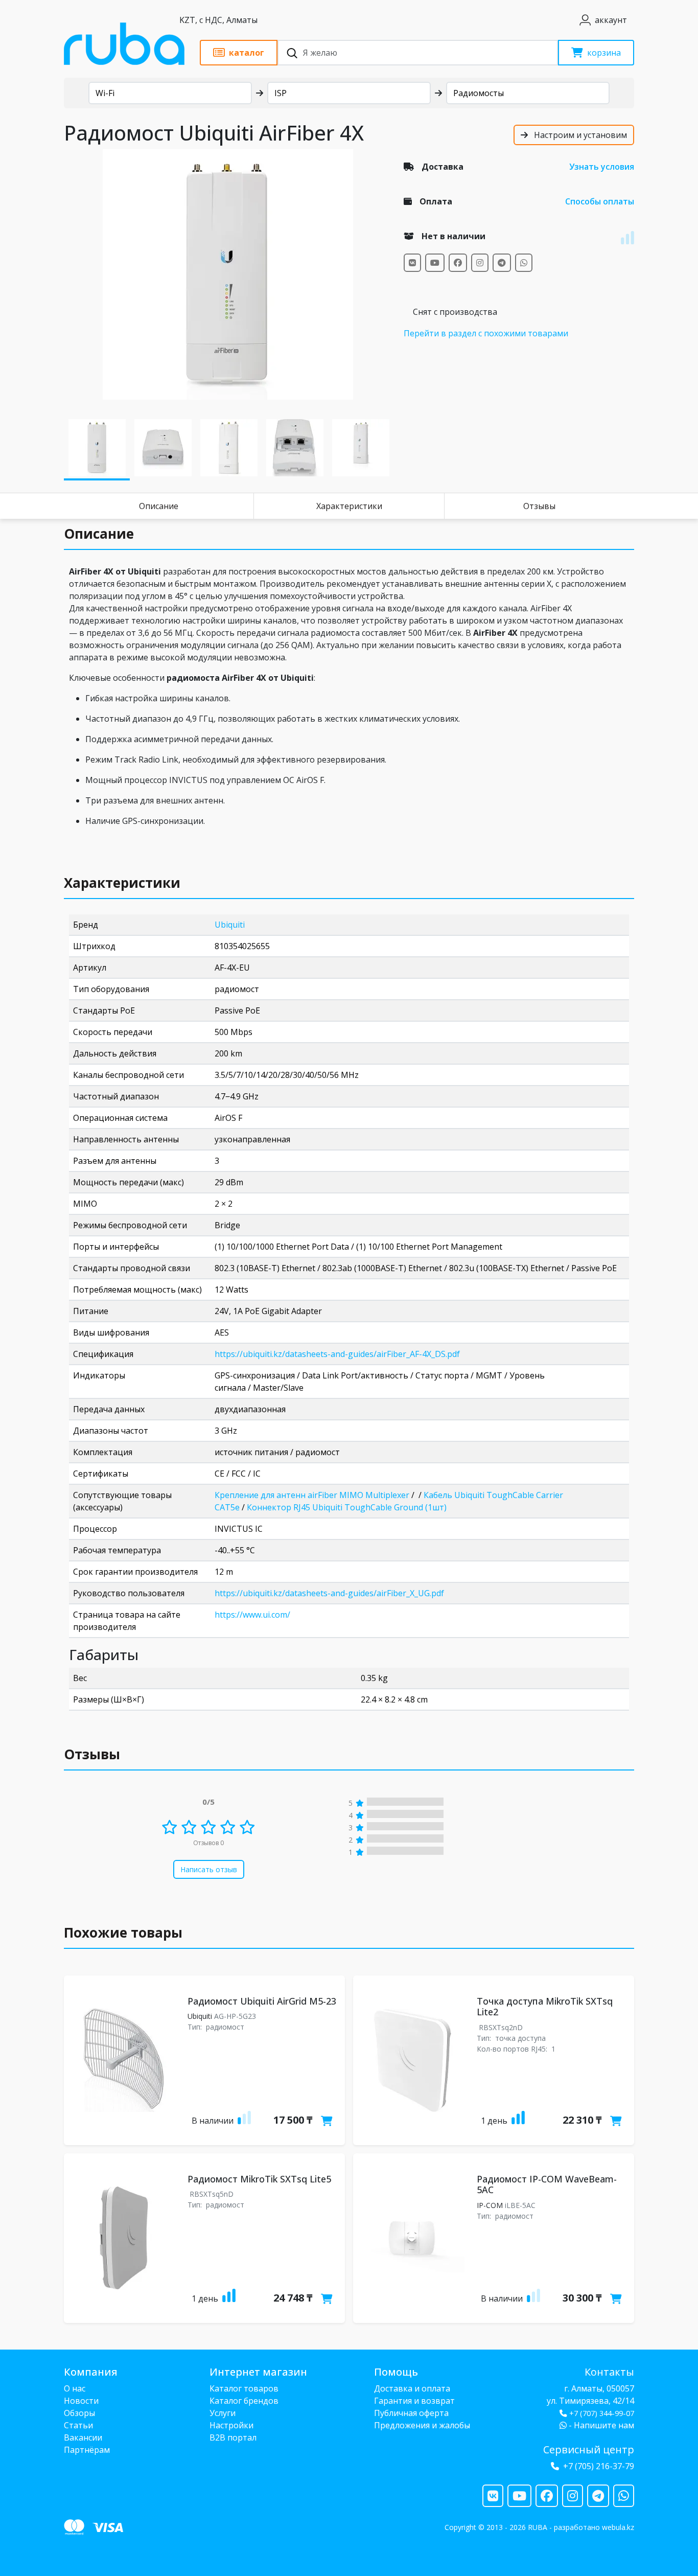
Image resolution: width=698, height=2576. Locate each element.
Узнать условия (602, 167)
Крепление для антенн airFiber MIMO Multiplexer (312, 1495)
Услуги (223, 2413)
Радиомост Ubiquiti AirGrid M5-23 (262, 2001)
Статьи (78, 2425)
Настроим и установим (579, 135)
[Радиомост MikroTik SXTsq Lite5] (124, 2238)
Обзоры (79, 2413)
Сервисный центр (589, 2449)
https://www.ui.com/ (252, 1615)
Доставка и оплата (412, 2388)
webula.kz (618, 2527)
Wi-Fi (105, 93)
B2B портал (233, 2437)
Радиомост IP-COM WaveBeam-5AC (547, 2184)
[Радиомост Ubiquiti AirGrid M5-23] (124, 2060)
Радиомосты (479, 93)
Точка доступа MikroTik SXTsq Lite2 (545, 2007)
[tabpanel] (228, 274)
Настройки (231, 2425)
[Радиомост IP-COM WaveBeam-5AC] (413, 2238)
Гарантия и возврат (414, 2401)
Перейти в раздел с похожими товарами (486, 333)
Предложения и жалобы (422, 2425)
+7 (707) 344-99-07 (602, 2413)
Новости (81, 2401)
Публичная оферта (411, 2413)
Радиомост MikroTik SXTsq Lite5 (259, 2179)
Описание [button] (99, 534)
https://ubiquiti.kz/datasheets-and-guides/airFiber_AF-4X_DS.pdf (337, 1354)
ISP (281, 93)
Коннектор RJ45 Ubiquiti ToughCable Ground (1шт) (347, 1507)
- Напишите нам (600, 2425)
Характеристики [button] (122, 883)
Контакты (609, 2372)
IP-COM (490, 2205)
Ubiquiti (230, 925)
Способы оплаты (600, 201)
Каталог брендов (244, 2401)
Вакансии (83, 2437)
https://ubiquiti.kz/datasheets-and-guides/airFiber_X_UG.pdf (329, 1593)
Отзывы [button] (92, 1754)
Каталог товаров (244, 2388)
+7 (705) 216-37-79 (599, 2466)
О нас (75, 2388)
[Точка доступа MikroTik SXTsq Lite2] (413, 2060)
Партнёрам (87, 2450)
